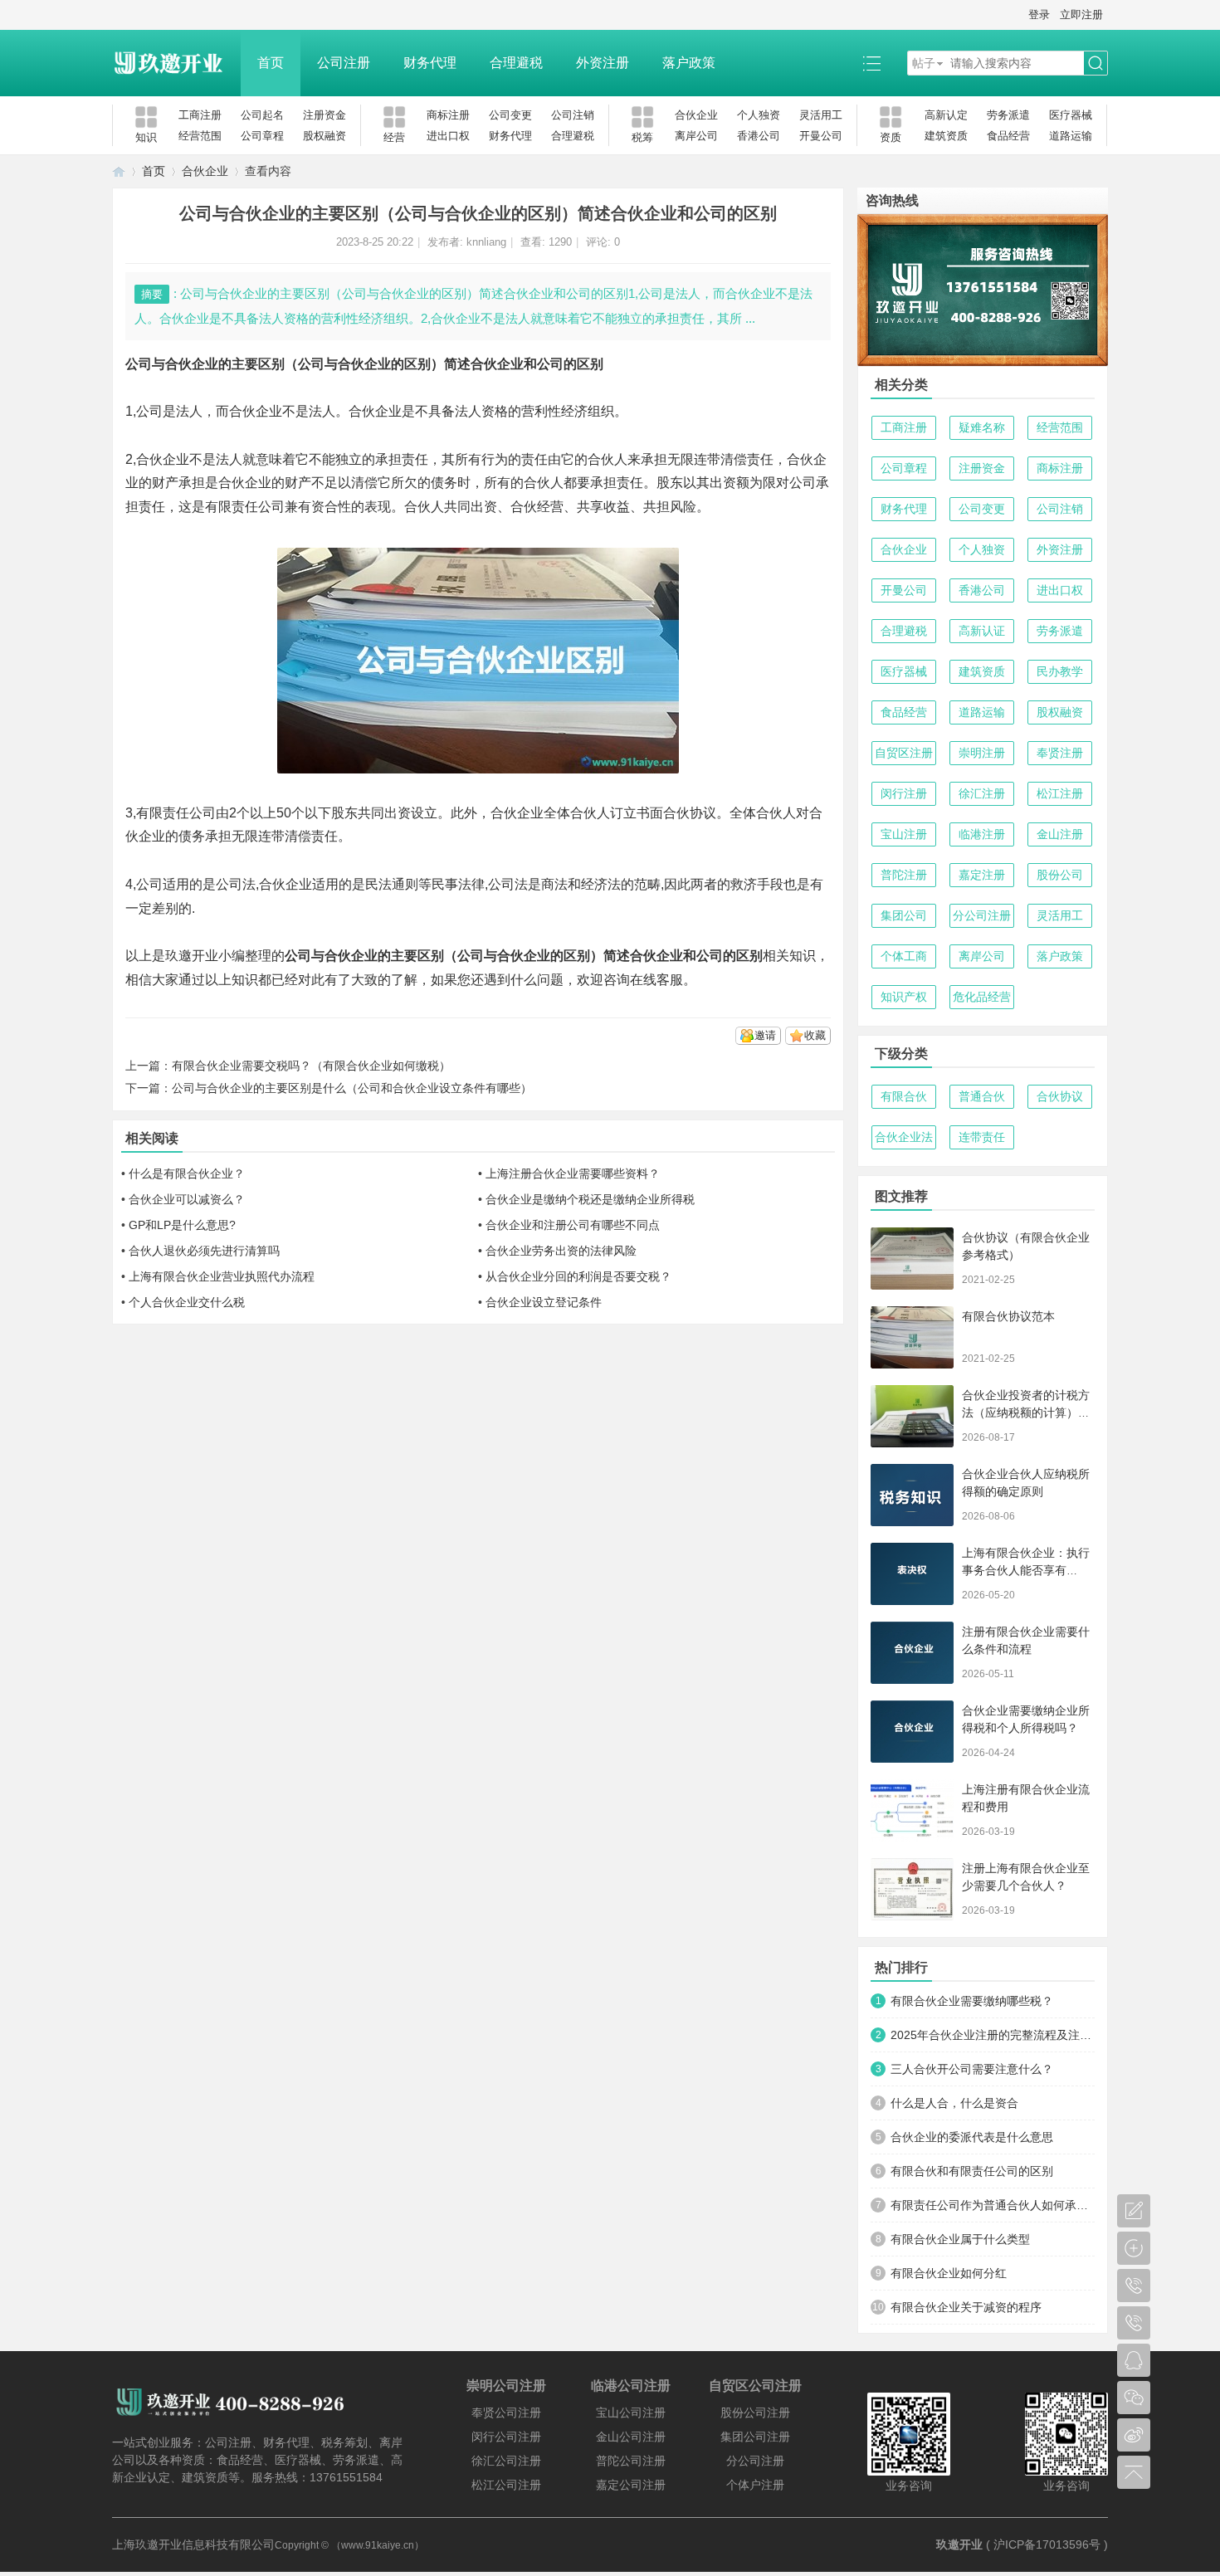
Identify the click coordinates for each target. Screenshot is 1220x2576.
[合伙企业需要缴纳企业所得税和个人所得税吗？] (912, 1732)
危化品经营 (982, 997)
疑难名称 (982, 427)
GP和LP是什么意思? (182, 1225)
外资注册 (603, 63)
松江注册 (1060, 793)
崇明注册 (982, 753)
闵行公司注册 (506, 2437)
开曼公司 (821, 136)
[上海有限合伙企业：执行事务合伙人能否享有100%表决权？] (912, 1574)
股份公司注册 (755, 2413)
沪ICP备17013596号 (1047, 2544)
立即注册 (1081, 15)
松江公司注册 (506, 2485)
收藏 (815, 1035)
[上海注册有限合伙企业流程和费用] (912, 1810)
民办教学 (1060, 671)
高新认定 (946, 115)
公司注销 (573, 115)
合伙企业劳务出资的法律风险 (561, 1251)
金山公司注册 (631, 2437)
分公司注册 (982, 915)
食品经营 (1008, 136)
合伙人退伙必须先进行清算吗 (204, 1251)
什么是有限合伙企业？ (187, 1173)
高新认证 (982, 631)
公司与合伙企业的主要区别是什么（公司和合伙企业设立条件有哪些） (352, 1088)
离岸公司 (696, 136)
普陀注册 (904, 875)
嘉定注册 (982, 875)
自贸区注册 (904, 753)
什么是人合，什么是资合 (954, 2103)
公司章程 (262, 136)
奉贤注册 (1060, 753)
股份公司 (1060, 875)
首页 (271, 63)
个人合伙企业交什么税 (187, 1302)
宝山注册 (904, 834)
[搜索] (1096, 63)
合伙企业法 (904, 1137)
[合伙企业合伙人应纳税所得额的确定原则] (912, 1495)
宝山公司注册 (631, 2413)
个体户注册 (755, 2485)
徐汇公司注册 (506, 2461)
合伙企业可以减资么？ (187, 1199)
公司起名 (262, 115)
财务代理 (430, 63)
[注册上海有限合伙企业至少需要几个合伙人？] (912, 1889)
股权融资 (325, 136)
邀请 (765, 1035)
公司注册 (344, 63)
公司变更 (510, 115)
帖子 (924, 63)
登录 (1039, 15)
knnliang (486, 242)
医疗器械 (1071, 115)
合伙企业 (696, 115)
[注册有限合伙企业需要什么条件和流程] (912, 1653)
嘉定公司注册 (631, 2485)
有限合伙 (904, 1096)
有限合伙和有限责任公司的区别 (972, 2171)
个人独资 (759, 115)
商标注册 (448, 115)
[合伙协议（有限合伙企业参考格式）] (912, 1259)
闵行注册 (904, 793)
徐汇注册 (982, 793)
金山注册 (1060, 834)
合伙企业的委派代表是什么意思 (972, 2137)
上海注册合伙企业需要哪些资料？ (573, 1173)
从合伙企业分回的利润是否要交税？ (578, 1276)
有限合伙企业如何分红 (949, 2273)
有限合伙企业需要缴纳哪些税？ (972, 2001)
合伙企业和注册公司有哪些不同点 (573, 1225)
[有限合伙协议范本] (912, 1337)
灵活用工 (821, 115)
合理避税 (516, 63)
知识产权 (904, 997)
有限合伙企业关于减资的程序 (966, 2307)
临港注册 (982, 834)
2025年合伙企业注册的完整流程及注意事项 (993, 2035)
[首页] (119, 171)
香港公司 (759, 136)
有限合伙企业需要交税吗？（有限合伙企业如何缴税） (311, 1066)
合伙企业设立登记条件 (544, 1302)
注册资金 (325, 115)
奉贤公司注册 (506, 2413)
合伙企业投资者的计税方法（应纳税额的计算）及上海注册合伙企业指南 (1026, 1412)
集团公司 (904, 915)
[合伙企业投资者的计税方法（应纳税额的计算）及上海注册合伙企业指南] (912, 1416)
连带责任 (982, 1137)
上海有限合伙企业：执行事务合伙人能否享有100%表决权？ (1026, 1570)
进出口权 (448, 136)
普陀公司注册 (631, 2461)
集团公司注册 (755, 2437)
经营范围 (200, 136)
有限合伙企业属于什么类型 (960, 2239)
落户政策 (689, 63)
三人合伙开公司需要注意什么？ (972, 2069)
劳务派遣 (1008, 115)
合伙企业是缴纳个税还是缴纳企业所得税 (590, 1199)
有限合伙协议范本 (1008, 1316)
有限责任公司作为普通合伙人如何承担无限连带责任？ (993, 2205)
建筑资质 (946, 136)
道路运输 (1071, 136)
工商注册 (200, 115)
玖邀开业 (959, 2544)
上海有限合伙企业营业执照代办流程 (222, 1276)
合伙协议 (1060, 1096)
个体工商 (904, 956)
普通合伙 (982, 1096)
